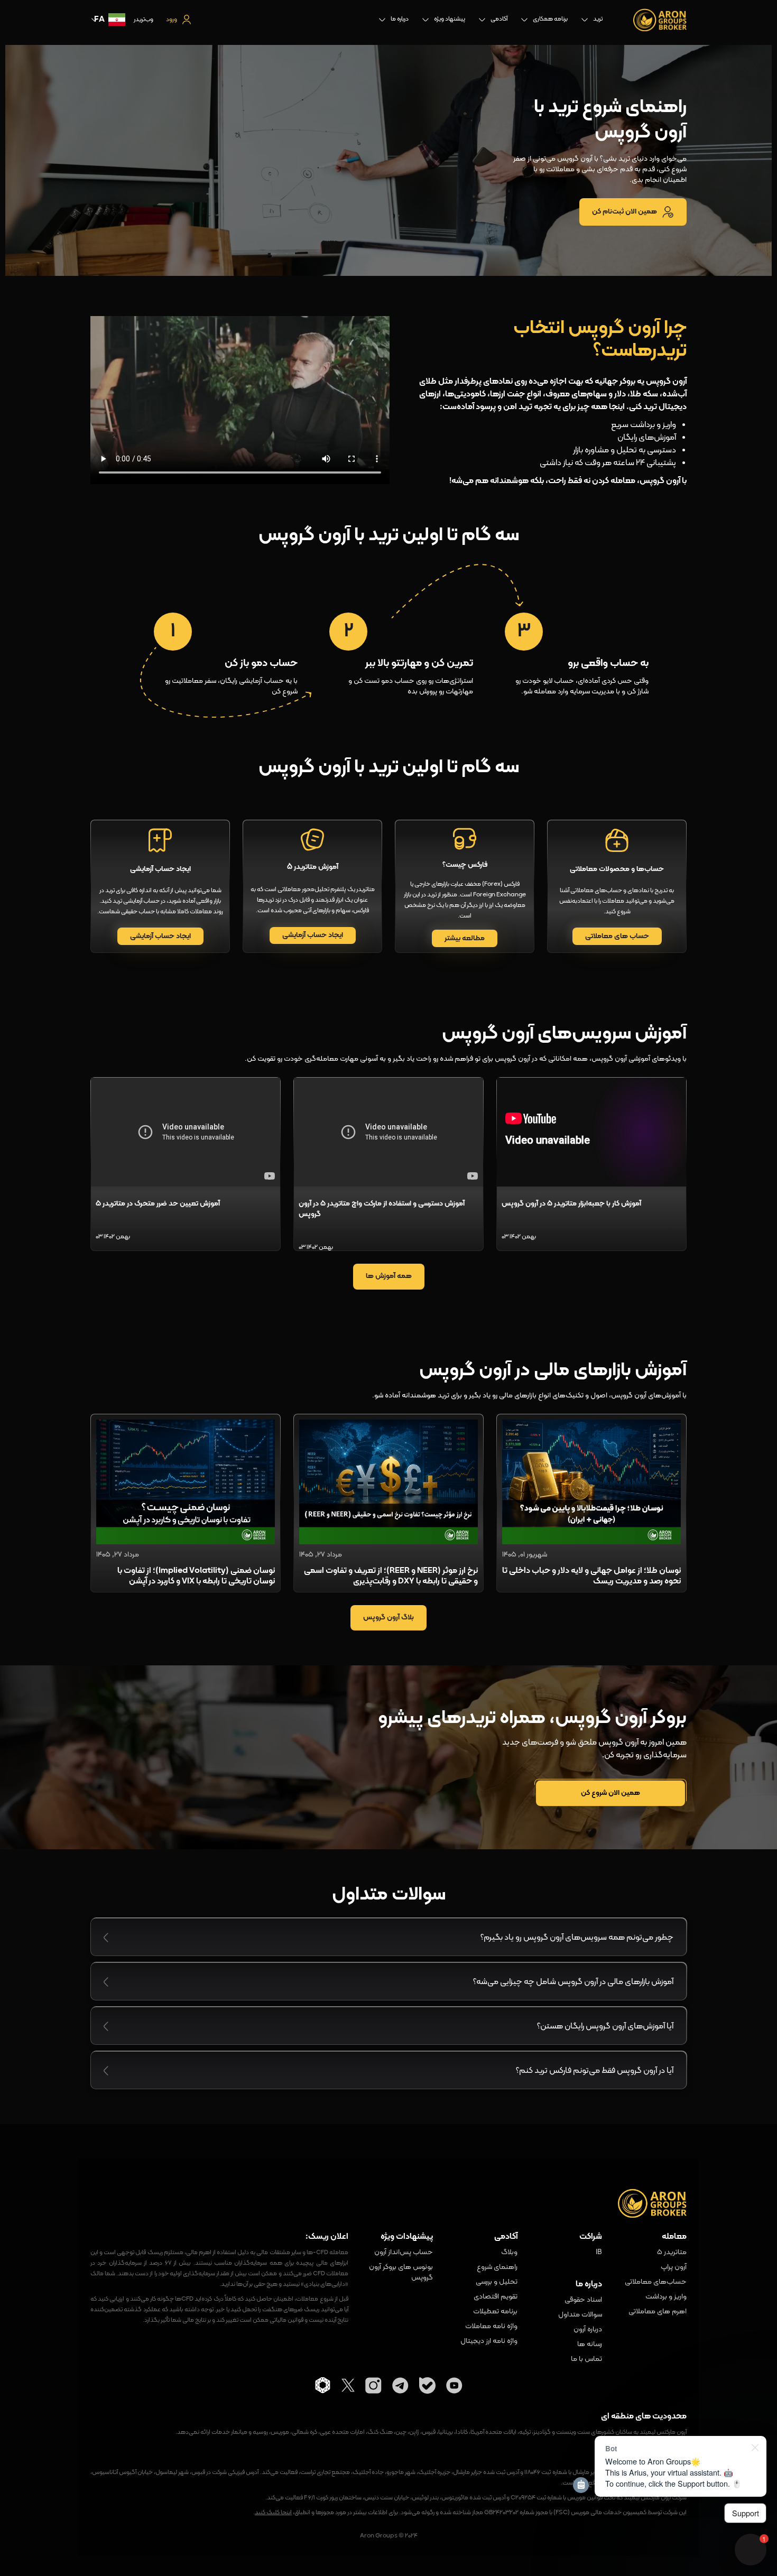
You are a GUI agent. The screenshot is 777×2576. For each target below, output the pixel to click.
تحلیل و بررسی (497, 2282)
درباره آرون (588, 2330)
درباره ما (400, 19)
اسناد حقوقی (583, 2300)
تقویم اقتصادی (496, 2297)
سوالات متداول (580, 2315)
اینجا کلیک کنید (273, 2513)
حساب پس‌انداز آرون (404, 2253)
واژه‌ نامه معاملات (491, 2327)
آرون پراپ (674, 2267)
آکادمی (499, 19)
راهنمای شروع (497, 2267)
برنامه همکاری (550, 19)
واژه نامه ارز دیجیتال (489, 2341)
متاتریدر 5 (672, 2253)
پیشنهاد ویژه (450, 19)
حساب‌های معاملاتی (656, 2282)
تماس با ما (586, 2359)
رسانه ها (590, 2345)
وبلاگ (509, 2253)
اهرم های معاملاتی (658, 2312)
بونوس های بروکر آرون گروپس (401, 2273)
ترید (598, 19)
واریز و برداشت (666, 2297)
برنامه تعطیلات (495, 2312)
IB (599, 2253)
